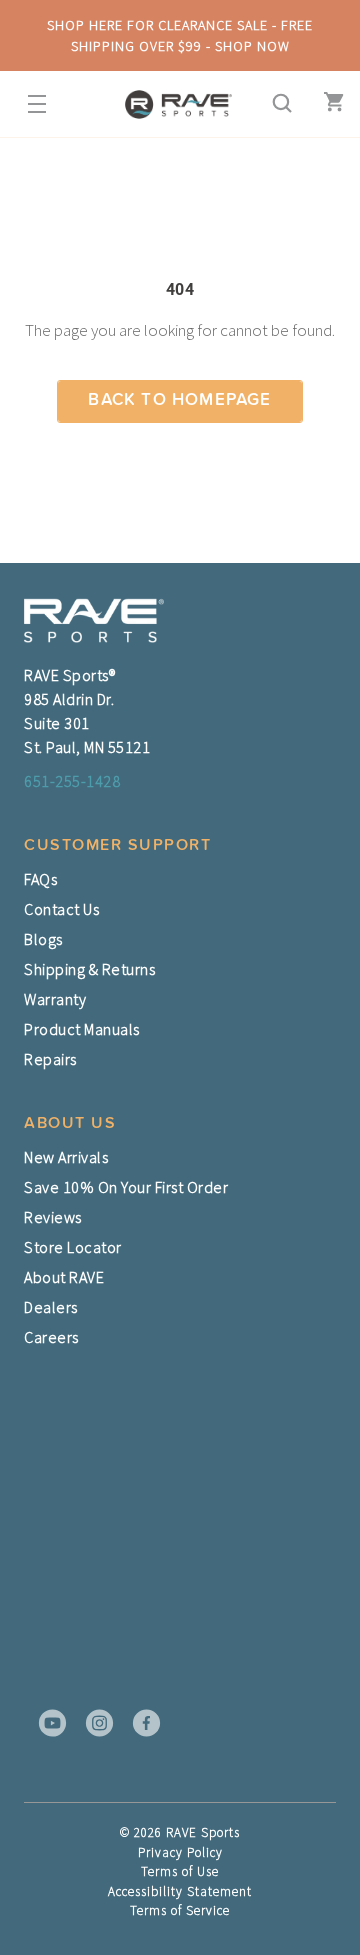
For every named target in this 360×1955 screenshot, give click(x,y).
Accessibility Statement (180, 1891)
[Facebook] (140, 1723)
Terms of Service (180, 1910)
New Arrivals (66, 1157)
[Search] (276, 104)
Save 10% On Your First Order (126, 1187)
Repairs (50, 1059)
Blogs (43, 939)
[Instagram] (93, 1723)
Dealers (51, 1307)
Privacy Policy (180, 1852)
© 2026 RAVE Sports (180, 1832)
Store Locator (73, 1247)
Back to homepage (179, 400)
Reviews (53, 1217)
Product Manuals (82, 1029)
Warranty (55, 999)
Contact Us (61, 909)
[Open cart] (329, 104)
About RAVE (64, 1277)
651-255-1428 (72, 781)
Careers (51, 1337)
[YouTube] (46, 1723)
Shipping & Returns (89, 969)
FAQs (40, 879)
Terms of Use (180, 1871)
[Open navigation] (30, 104)
